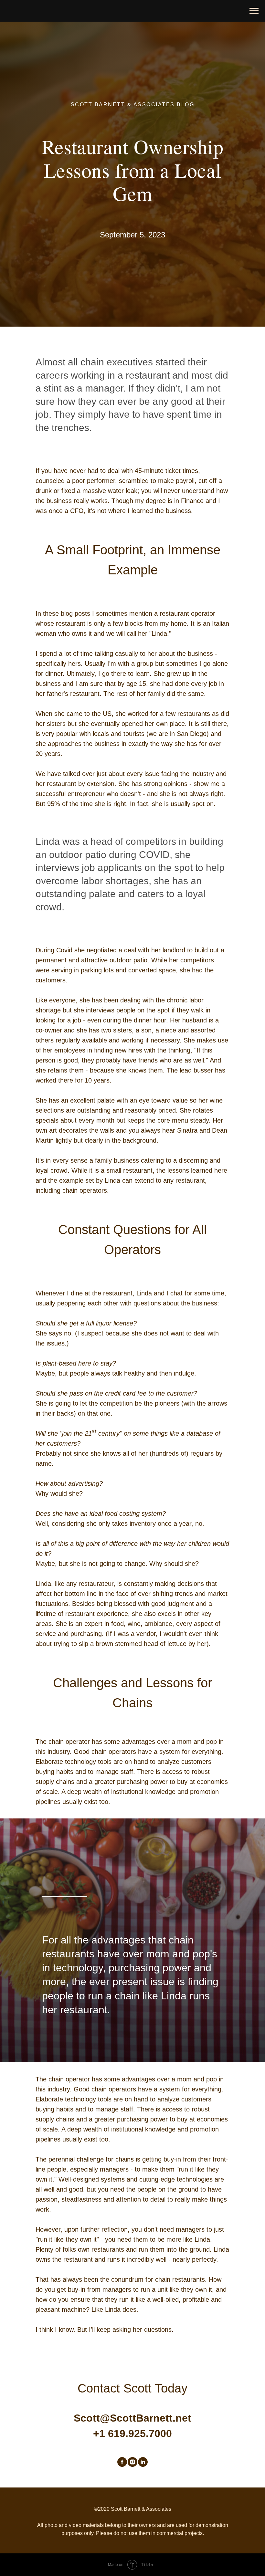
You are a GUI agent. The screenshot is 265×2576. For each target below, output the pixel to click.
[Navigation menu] (254, 11)
